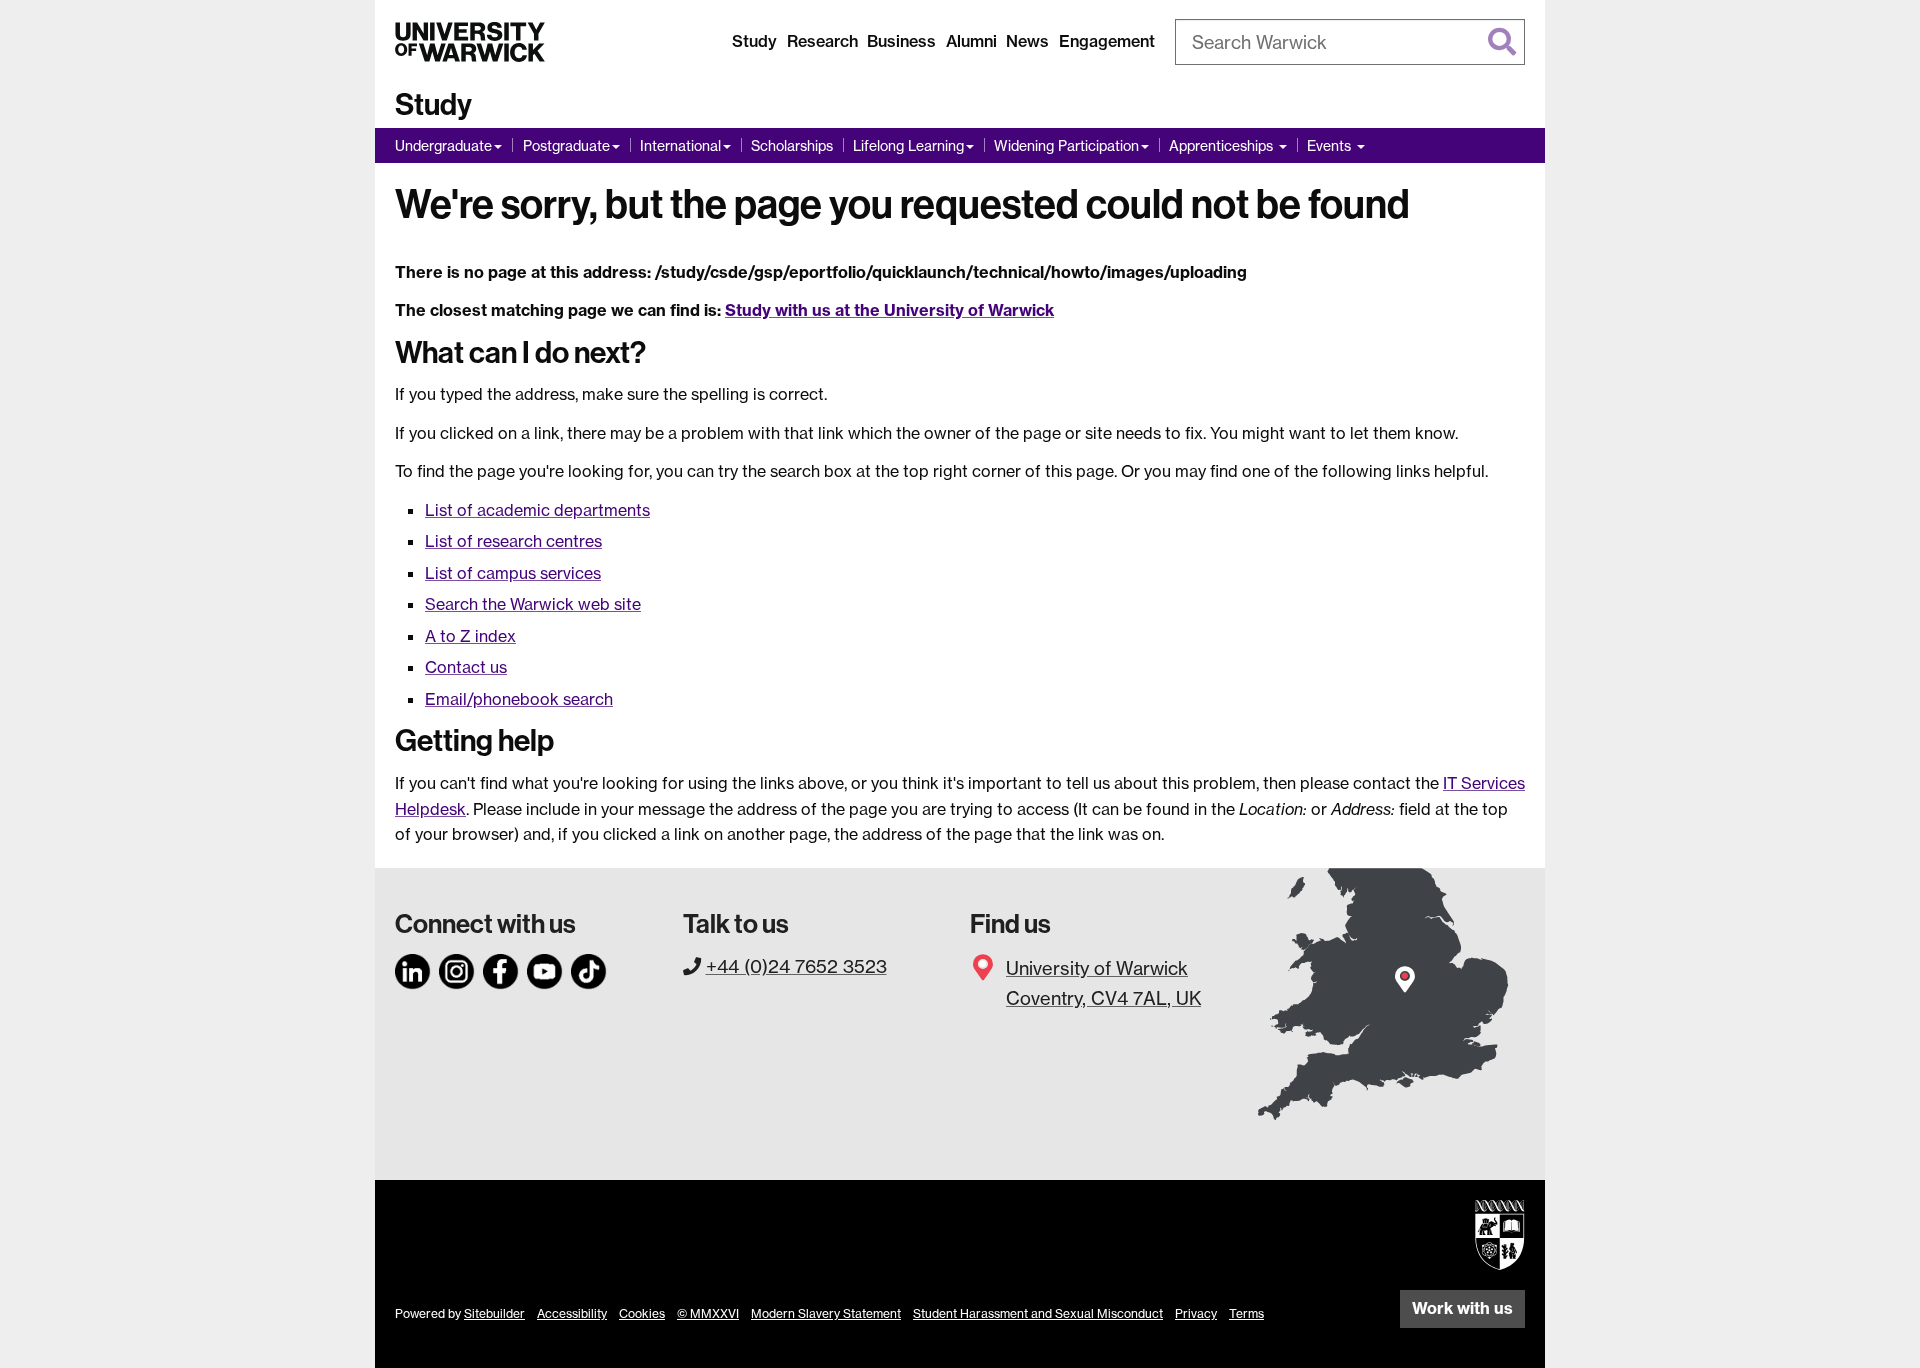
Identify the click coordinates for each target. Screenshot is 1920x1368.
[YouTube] (545, 968)
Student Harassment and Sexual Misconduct (1038, 1313)
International (680, 145)
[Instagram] (457, 968)
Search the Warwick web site (533, 604)
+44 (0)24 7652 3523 (796, 966)
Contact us (466, 667)
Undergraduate (443, 145)
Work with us (1462, 1308)
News (1027, 41)
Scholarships (792, 145)
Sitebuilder (494, 1313)
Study (754, 41)
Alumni (971, 41)
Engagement (1107, 41)
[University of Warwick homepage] (470, 42)
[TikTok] (589, 968)
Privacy (1196, 1313)
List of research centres (513, 541)
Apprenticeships (1223, 145)
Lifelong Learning (908, 145)
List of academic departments (537, 510)
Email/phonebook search (519, 699)
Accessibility (572, 1313)
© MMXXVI (708, 1313)
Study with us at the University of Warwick (889, 310)
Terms (1246, 1313)
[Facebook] (501, 968)
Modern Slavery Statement (826, 1313)
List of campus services (513, 573)
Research (822, 41)
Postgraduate (566, 145)
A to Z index (470, 636)
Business (901, 41)
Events (1331, 145)
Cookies (642, 1313)
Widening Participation (1066, 145)
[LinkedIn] (413, 968)
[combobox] (1350, 42)
